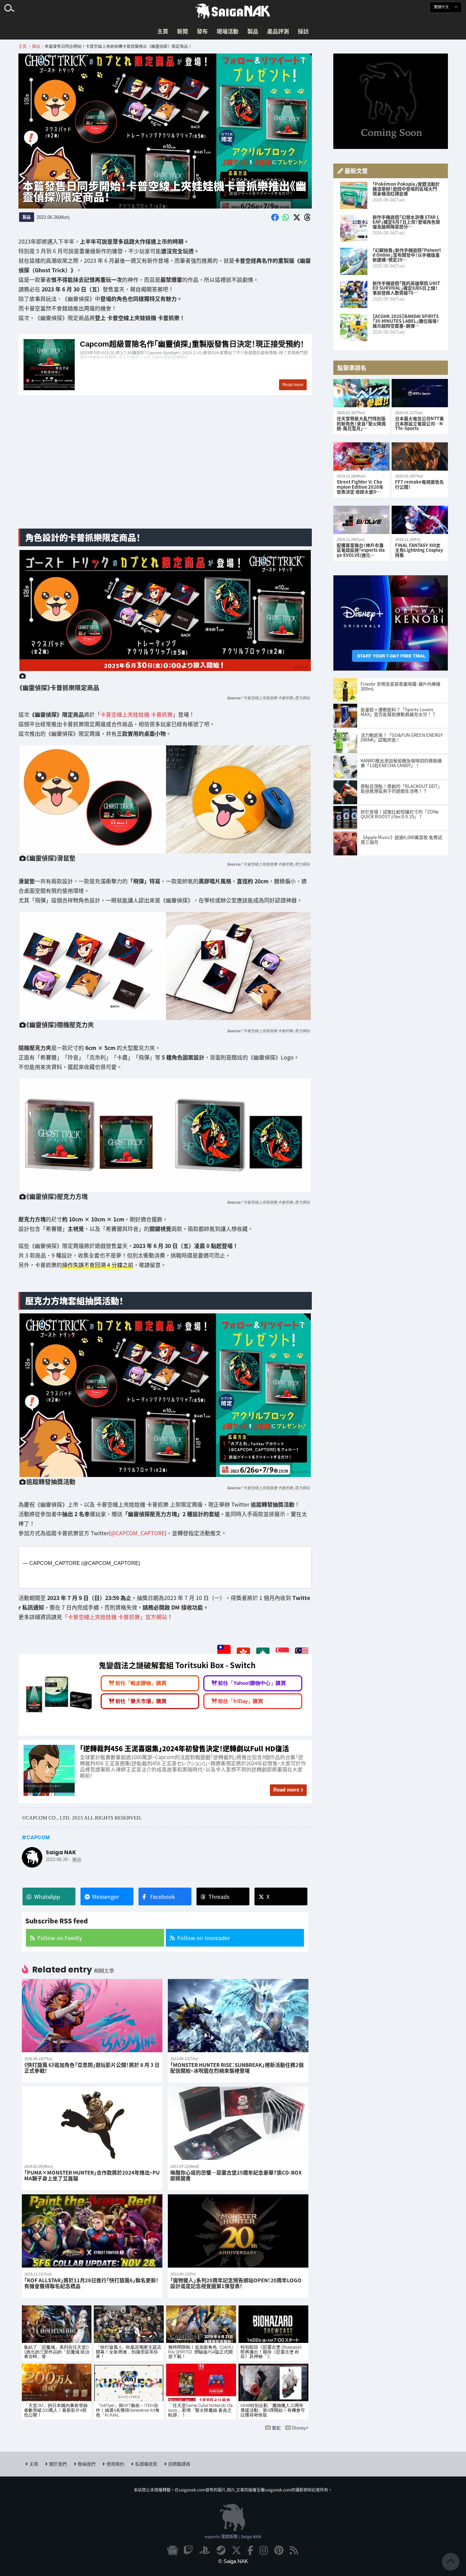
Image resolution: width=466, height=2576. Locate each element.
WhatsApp (47, 1896)
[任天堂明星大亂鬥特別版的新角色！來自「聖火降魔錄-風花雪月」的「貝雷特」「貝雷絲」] (361, 393)
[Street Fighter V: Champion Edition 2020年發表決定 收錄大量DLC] (361, 456)
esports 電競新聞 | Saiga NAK (233, 2536)
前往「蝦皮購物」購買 (141, 1683)
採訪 (303, 31)
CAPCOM (38, 1837)
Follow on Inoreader (204, 1938)
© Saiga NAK (233, 2561)
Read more (286, 1790)
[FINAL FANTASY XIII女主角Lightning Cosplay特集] (420, 520)
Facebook (163, 1896)
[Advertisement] (165, 470)
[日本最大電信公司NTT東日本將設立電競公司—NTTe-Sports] (420, 393)
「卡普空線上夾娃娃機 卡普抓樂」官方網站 (275, 698)
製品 (253, 31)
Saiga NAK (233, 11)
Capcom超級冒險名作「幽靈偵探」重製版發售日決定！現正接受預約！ (165, 365)
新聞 (183, 31)
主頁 (163, 31)
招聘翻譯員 (179, 2464)
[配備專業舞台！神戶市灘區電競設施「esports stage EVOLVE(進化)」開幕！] (361, 520)
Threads (219, 1896)
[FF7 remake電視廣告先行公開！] (420, 456)
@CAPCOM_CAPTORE (138, 1533)
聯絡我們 (87, 2464)
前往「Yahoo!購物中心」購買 (252, 1683)
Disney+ (300, 2428)
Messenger (106, 1896)
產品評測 (278, 31)
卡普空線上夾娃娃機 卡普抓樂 (136, 715)
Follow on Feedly (60, 1938)
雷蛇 (276, 2428)
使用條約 (115, 2464)
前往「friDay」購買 (241, 1701)
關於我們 (58, 2464)
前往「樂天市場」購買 (141, 1701)
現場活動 (228, 31)
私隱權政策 (146, 2464)
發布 (202, 31)
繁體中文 (442, 7)
